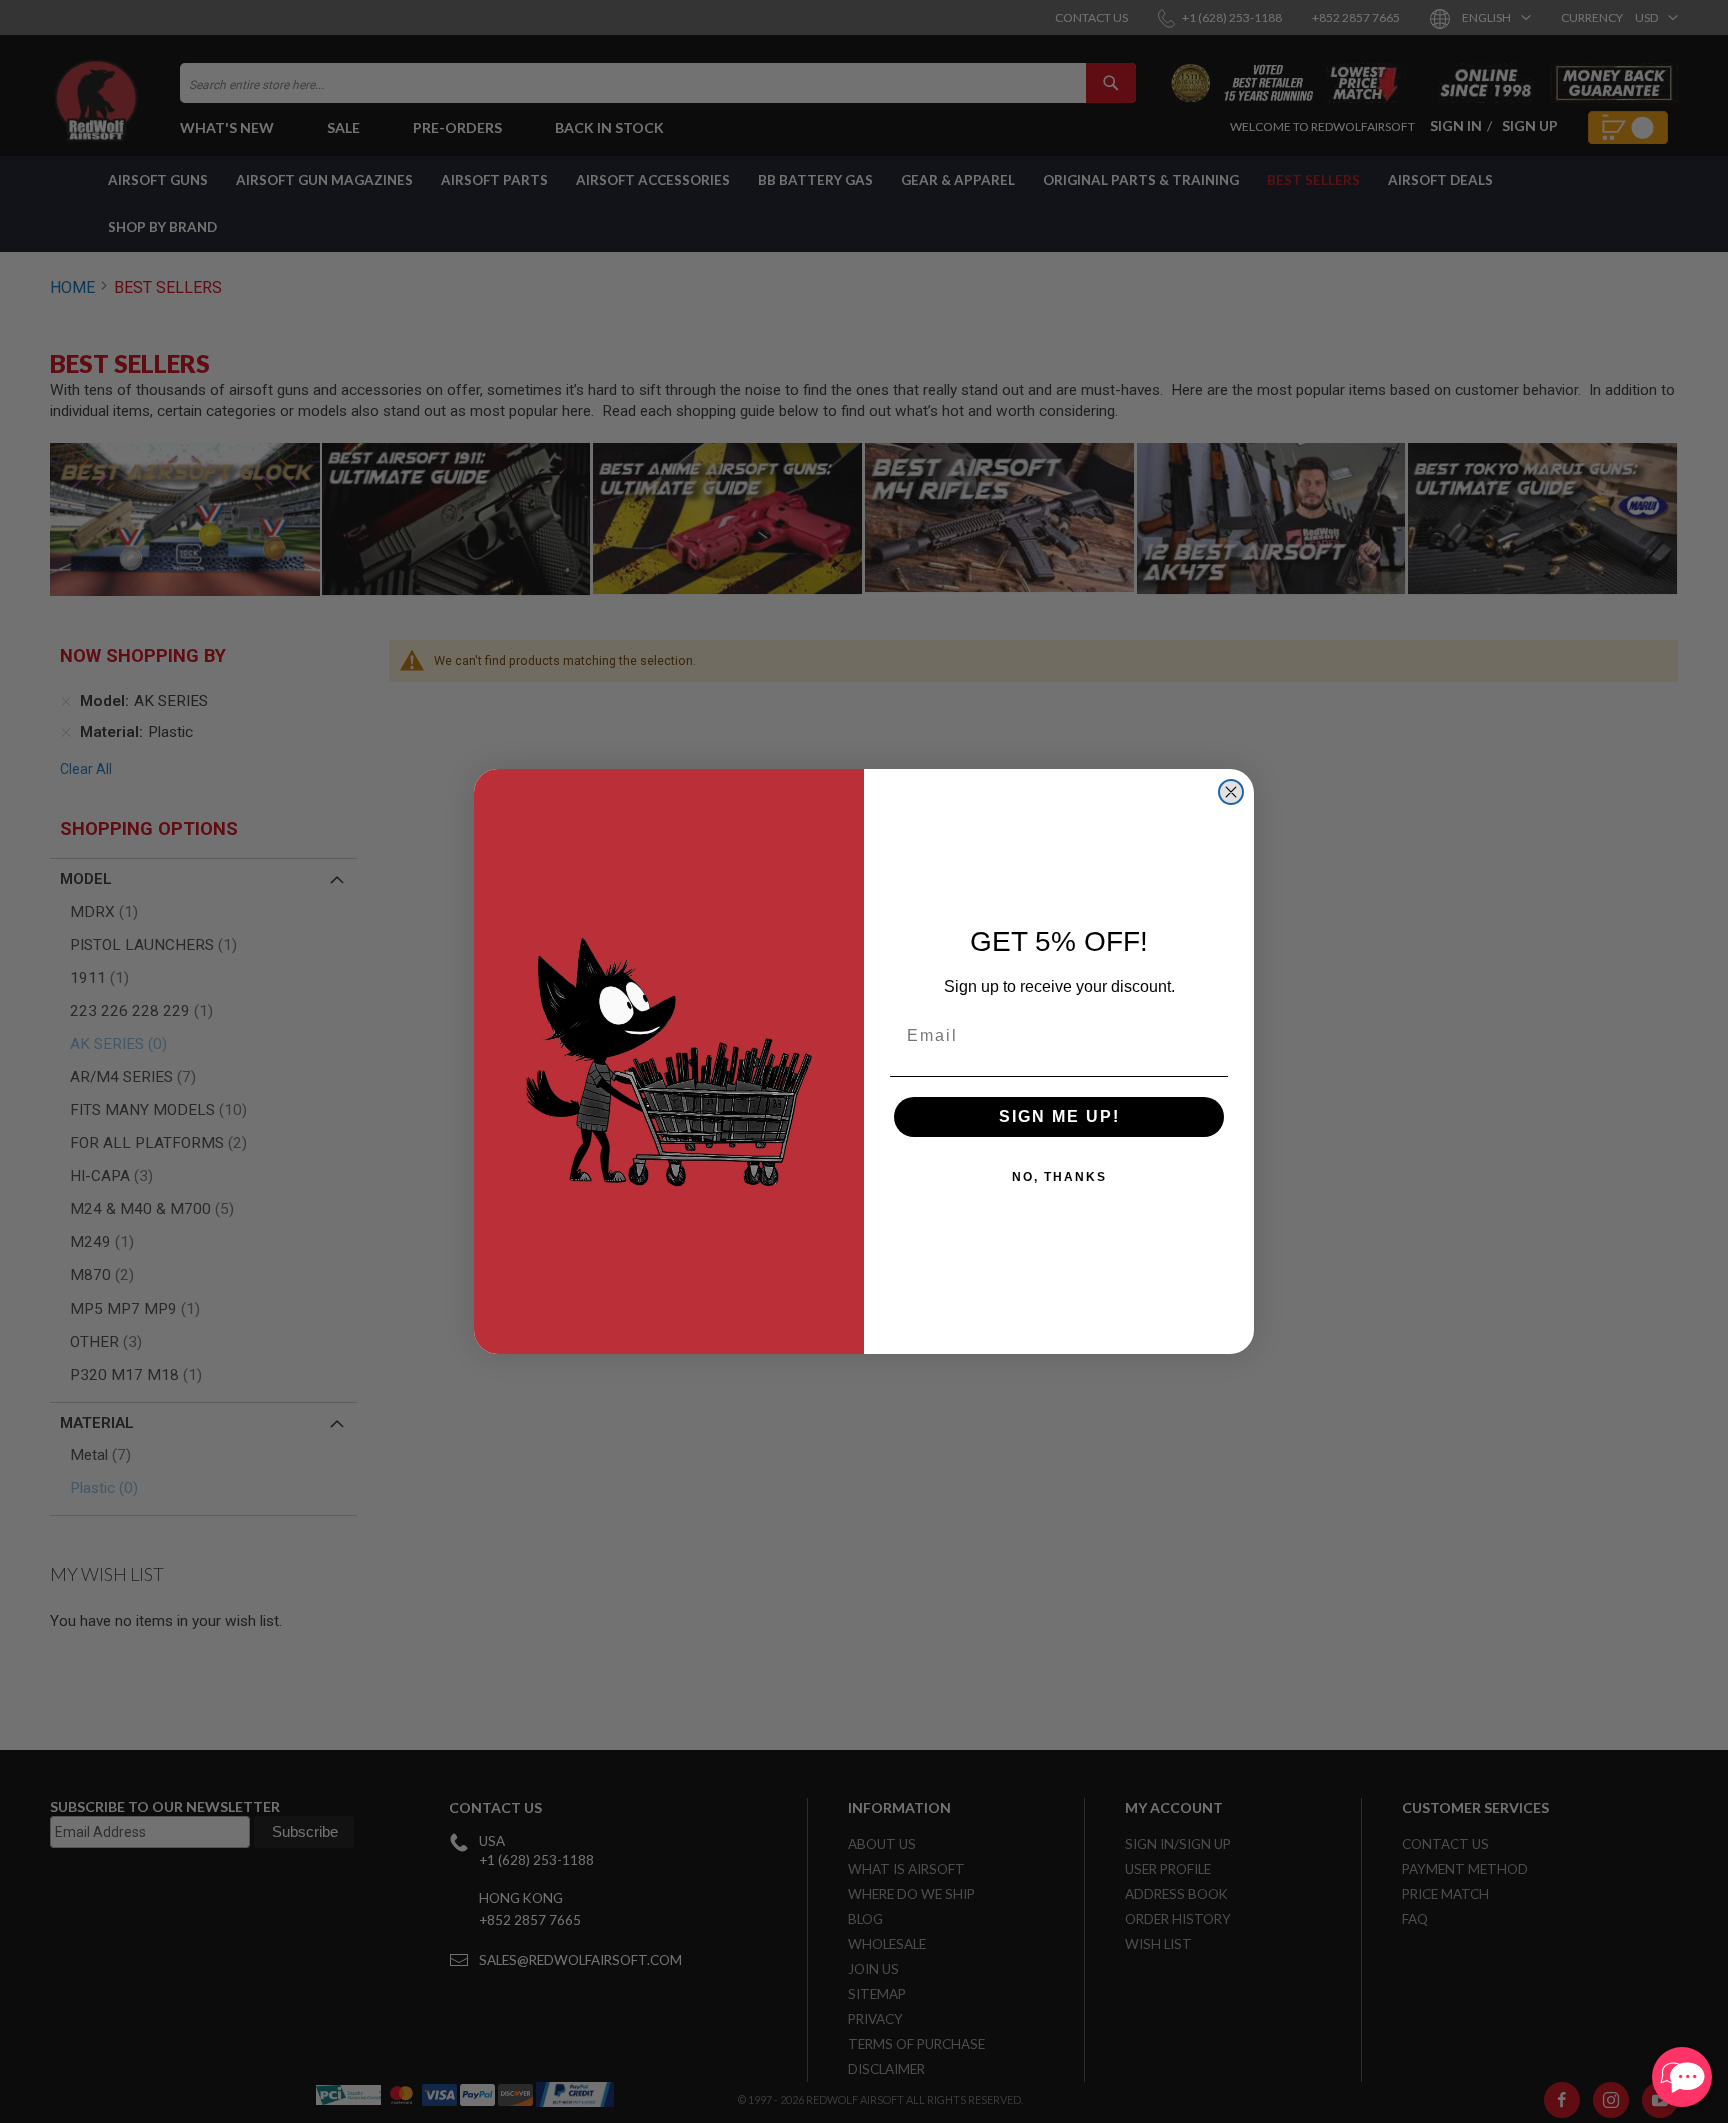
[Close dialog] (1231, 792)
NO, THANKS (1059, 1177)
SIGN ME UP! (1059, 1116)
